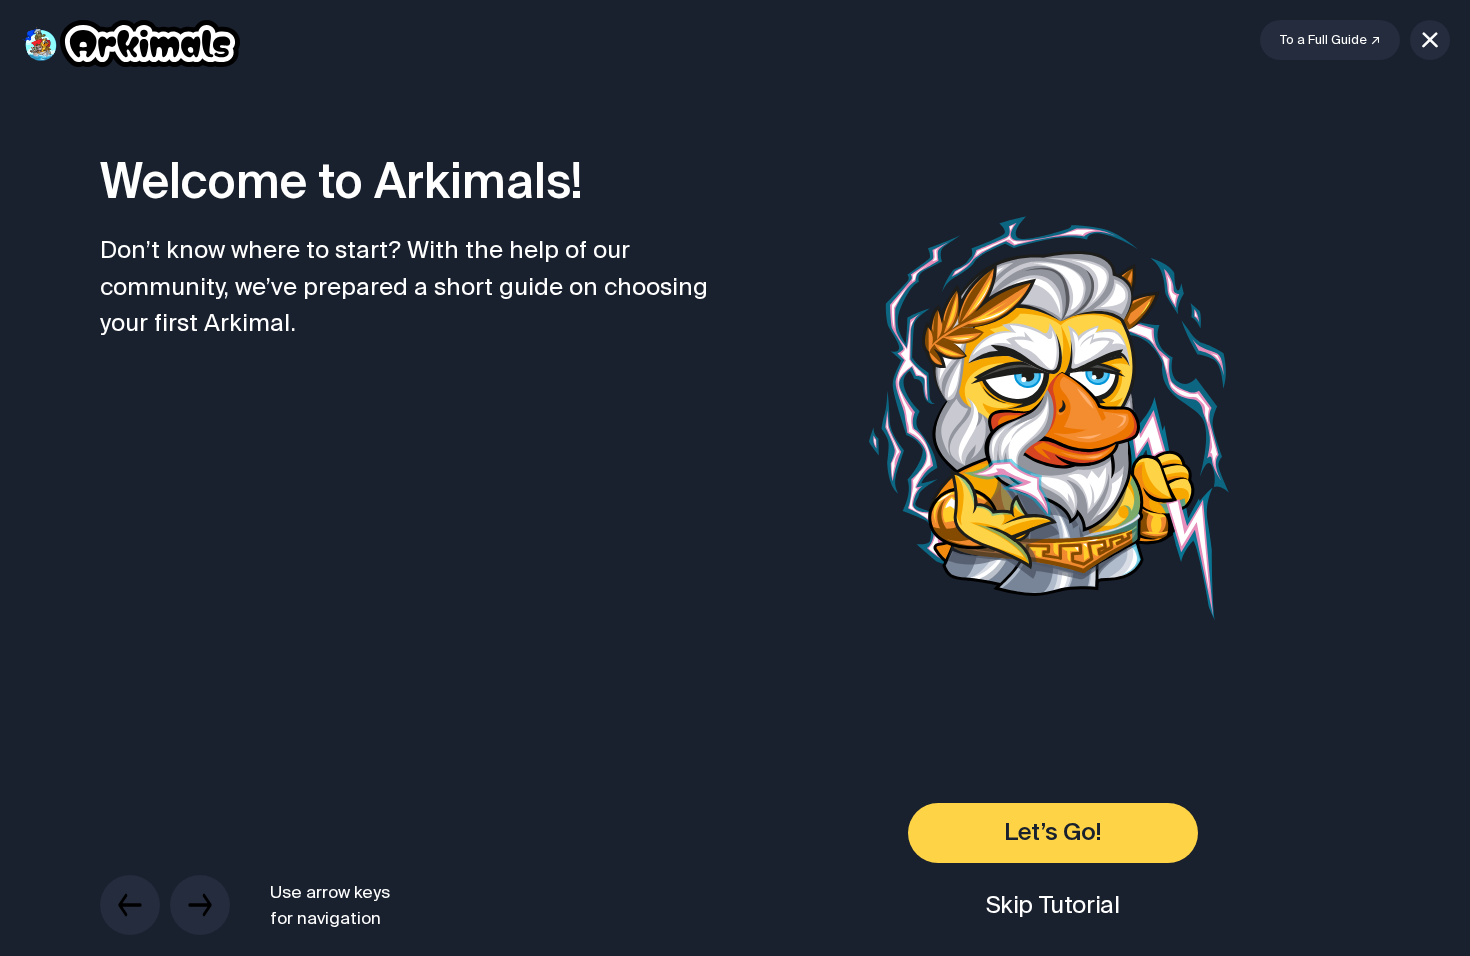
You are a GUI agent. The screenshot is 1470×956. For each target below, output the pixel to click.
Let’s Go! (1052, 833)
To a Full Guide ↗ (1330, 39)
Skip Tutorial (1053, 904)
